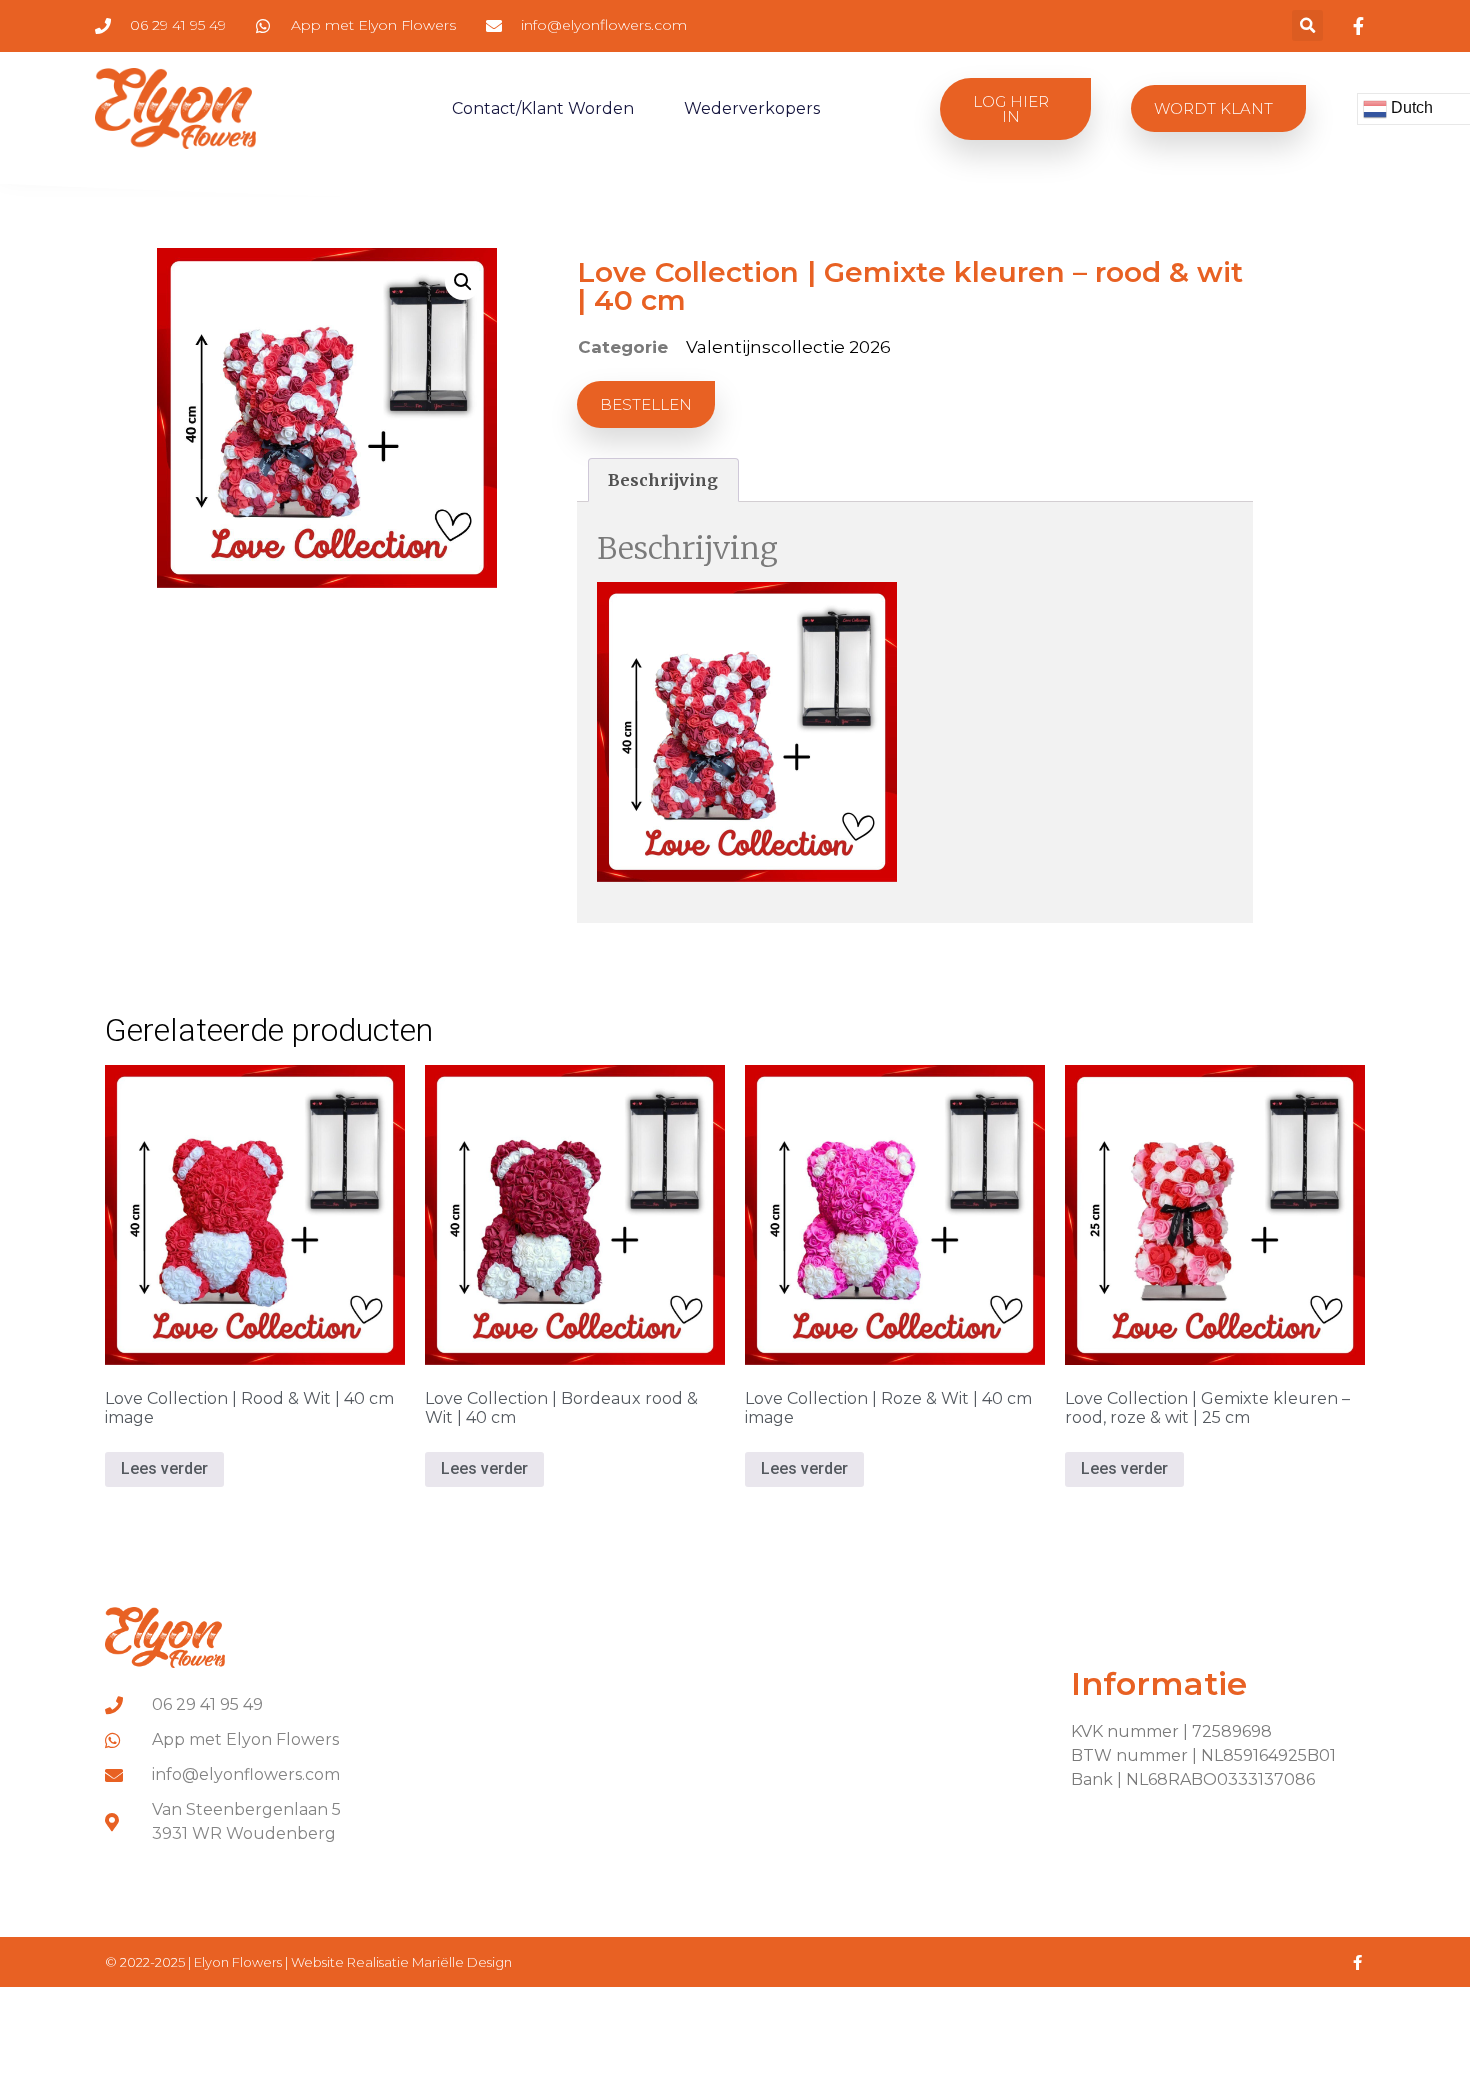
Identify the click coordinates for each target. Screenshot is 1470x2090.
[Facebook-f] (1357, 1962)
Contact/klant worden (543, 108)
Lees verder (164, 1468)
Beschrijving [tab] (663, 480)
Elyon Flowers (239, 1962)
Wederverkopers (752, 108)
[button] (1307, 25)
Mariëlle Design (462, 1962)
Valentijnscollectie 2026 (788, 347)
